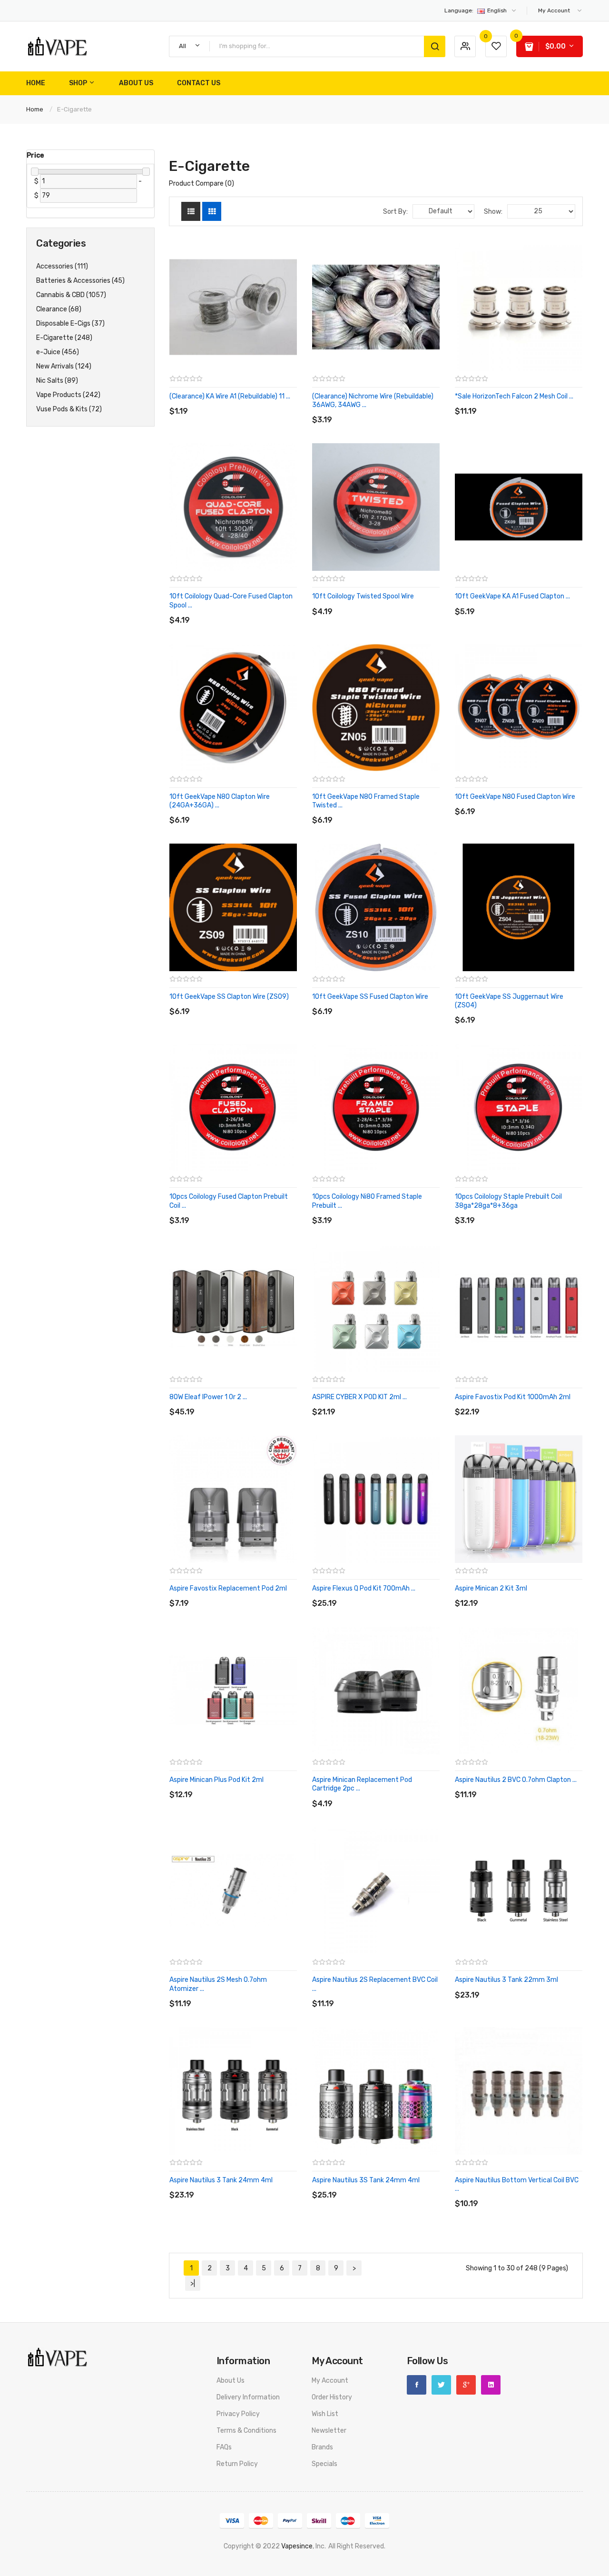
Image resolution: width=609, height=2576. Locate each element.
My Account (330, 2381)
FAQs (224, 2447)
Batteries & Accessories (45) (80, 281)
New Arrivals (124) (64, 366)
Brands (322, 2447)
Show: (493, 212)
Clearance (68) (59, 309)
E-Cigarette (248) (64, 338)
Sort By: (395, 212)
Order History (332, 2397)
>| (193, 2283)
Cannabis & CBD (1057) (71, 295)
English (476, 10)
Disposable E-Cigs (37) (70, 323)
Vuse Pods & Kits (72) (69, 409)
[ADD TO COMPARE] (238, 402)
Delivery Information (248, 2397)
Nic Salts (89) (57, 381)
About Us (231, 2381)
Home (35, 109)
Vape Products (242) (68, 395)
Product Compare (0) (201, 184)
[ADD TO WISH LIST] (257, 402)
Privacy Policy (238, 2414)
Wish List (325, 2414)
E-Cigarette (74, 109)
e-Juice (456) (58, 352)
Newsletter (329, 2431)
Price (35, 155)
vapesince (297, 2546)
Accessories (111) (62, 266)
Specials (324, 2464)
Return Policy (237, 2464)
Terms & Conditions (246, 2431)
